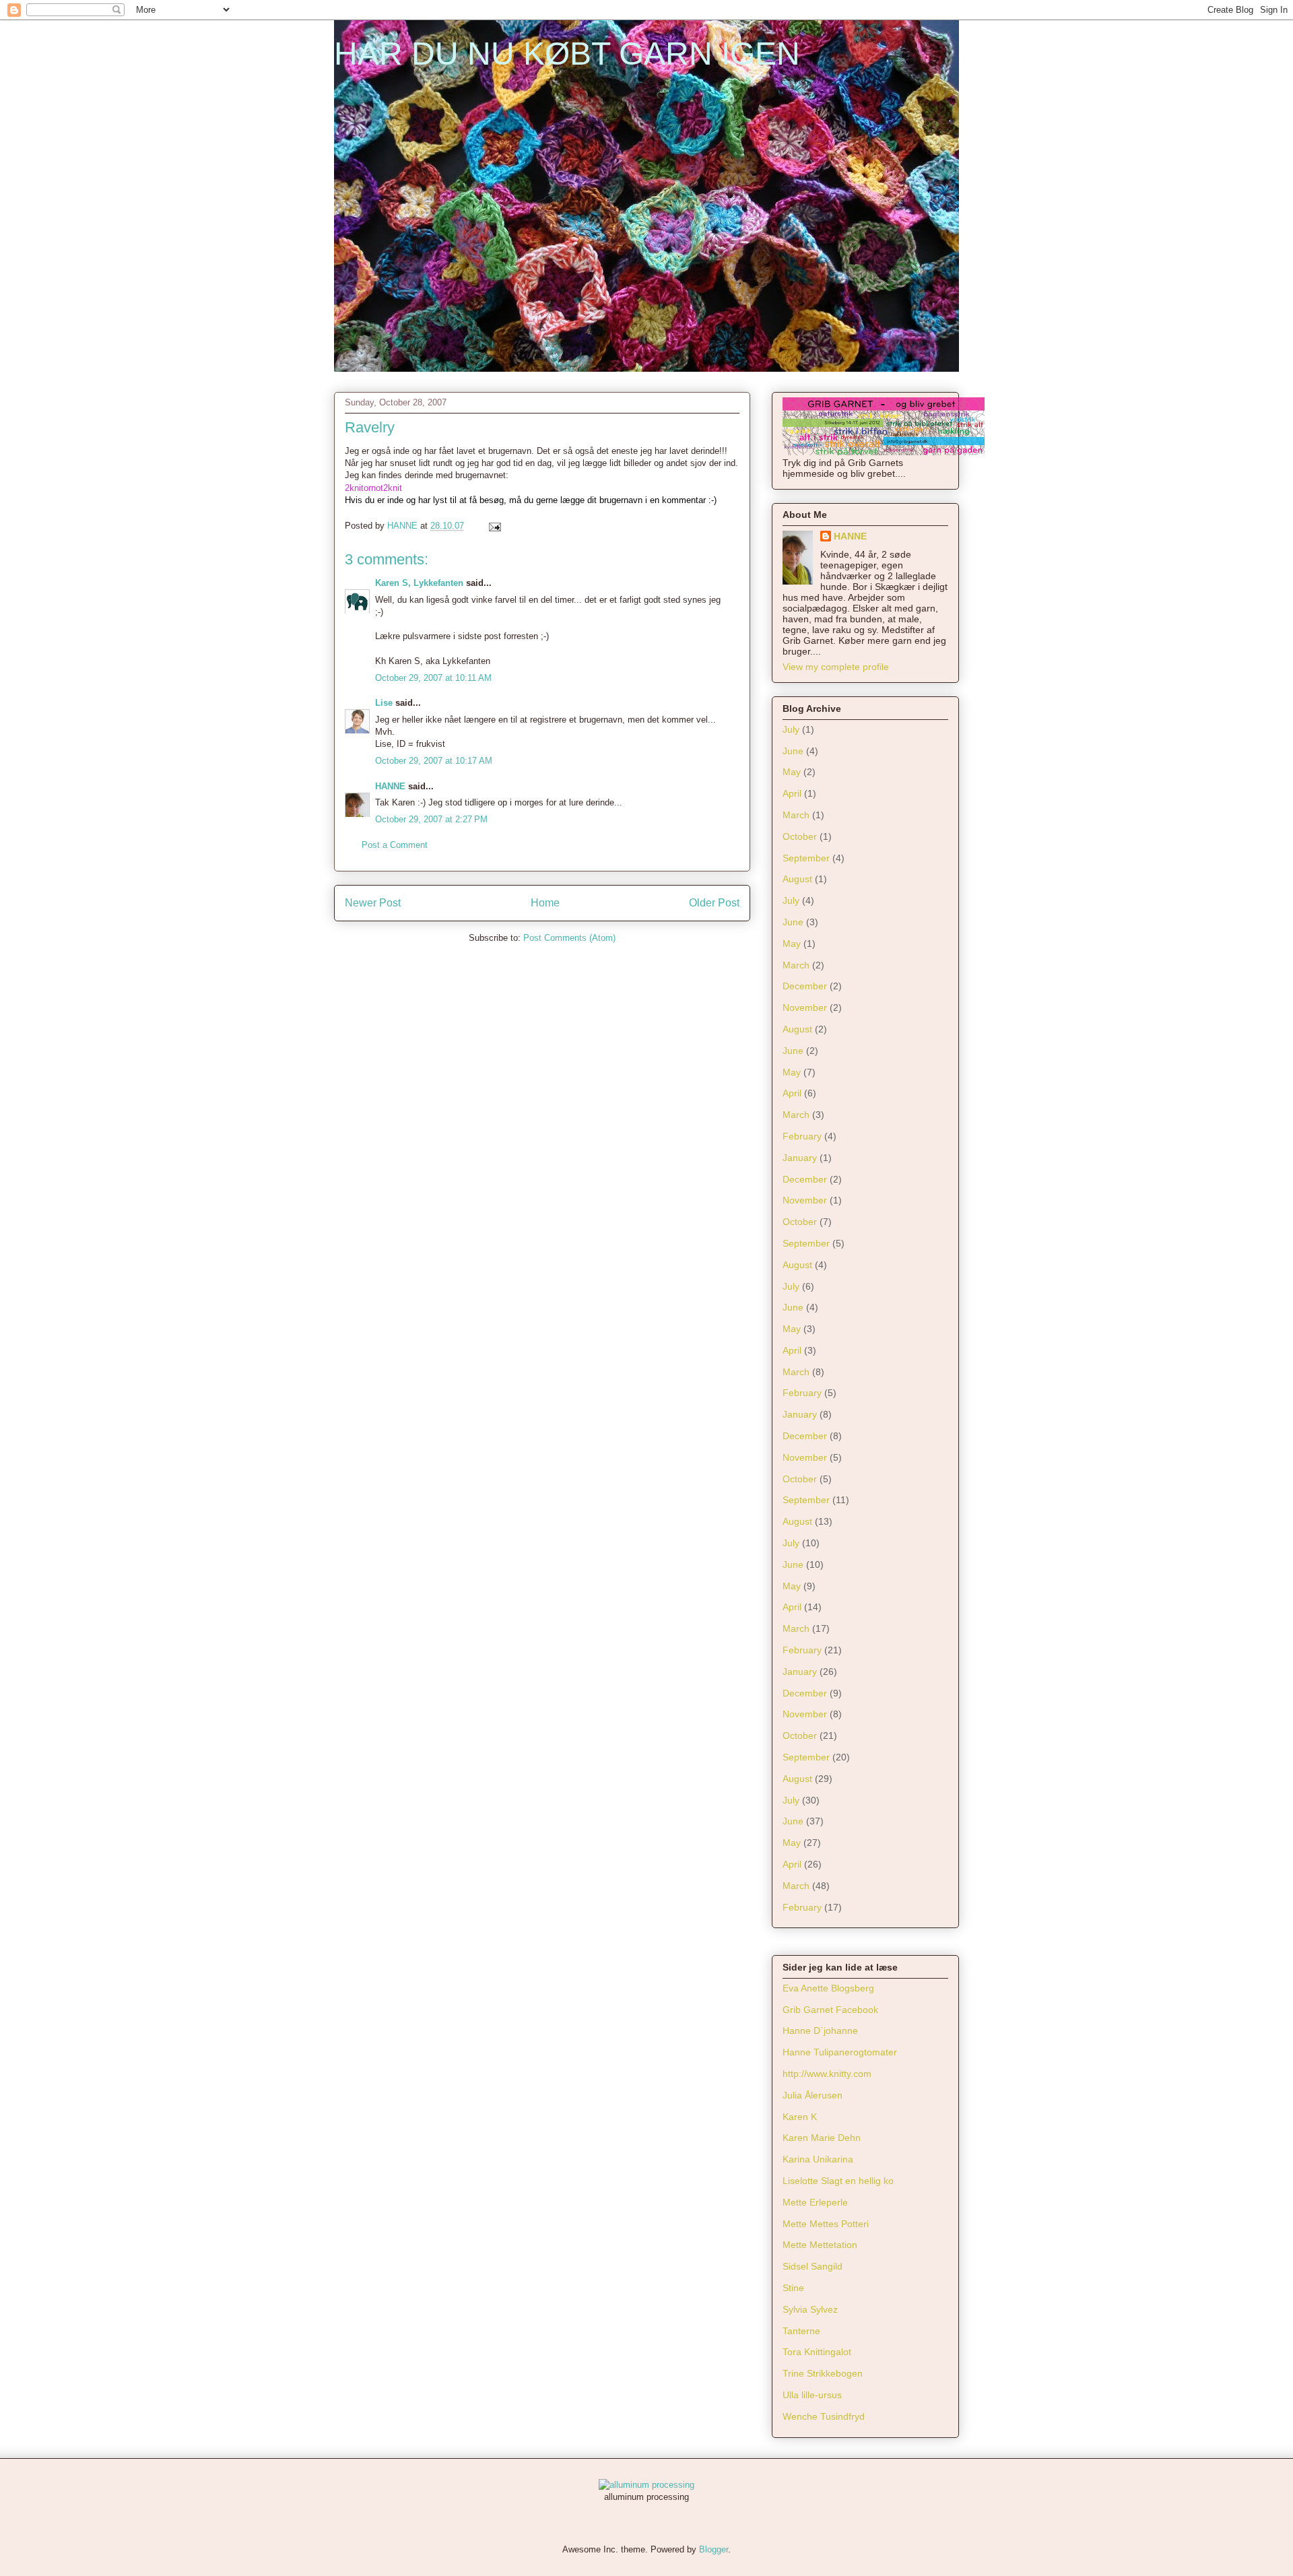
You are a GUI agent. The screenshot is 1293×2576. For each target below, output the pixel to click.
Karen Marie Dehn (822, 2138)
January (800, 1158)
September (806, 858)
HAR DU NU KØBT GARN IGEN (567, 54)
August (797, 879)
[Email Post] (494, 526)
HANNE (390, 786)
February (802, 1136)
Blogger (714, 2549)
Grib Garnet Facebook (830, 2010)
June (793, 751)
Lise (384, 703)
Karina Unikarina (818, 2159)
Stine (793, 2288)
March (796, 815)
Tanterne (801, 2331)
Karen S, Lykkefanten (419, 583)
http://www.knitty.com (827, 2074)
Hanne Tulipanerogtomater (840, 2052)
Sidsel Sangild (813, 2266)
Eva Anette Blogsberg (828, 1988)
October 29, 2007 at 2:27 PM (431, 819)
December (805, 986)
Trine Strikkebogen (823, 2373)
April (792, 793)
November (805, 1008)
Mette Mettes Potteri (826, 2224)
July (791, 729)
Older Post (714, 903)
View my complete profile (836, 667)
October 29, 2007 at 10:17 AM (434, 761)
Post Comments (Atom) (569, 938)
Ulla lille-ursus (812, 2395)
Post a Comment (395, 845)
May (792, 772)
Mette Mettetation (820, 2245)
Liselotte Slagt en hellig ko (838, 2181)
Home (545, 903)
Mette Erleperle (815, 2202)
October (800, 836)
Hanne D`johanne (820, 2030)
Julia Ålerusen (813, 2095)
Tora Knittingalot (817, 2352)
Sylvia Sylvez (810, 2309)
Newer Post (373, 903)
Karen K (800, 2117)
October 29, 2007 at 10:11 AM (433, 678)
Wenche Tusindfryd (824, 2416)
